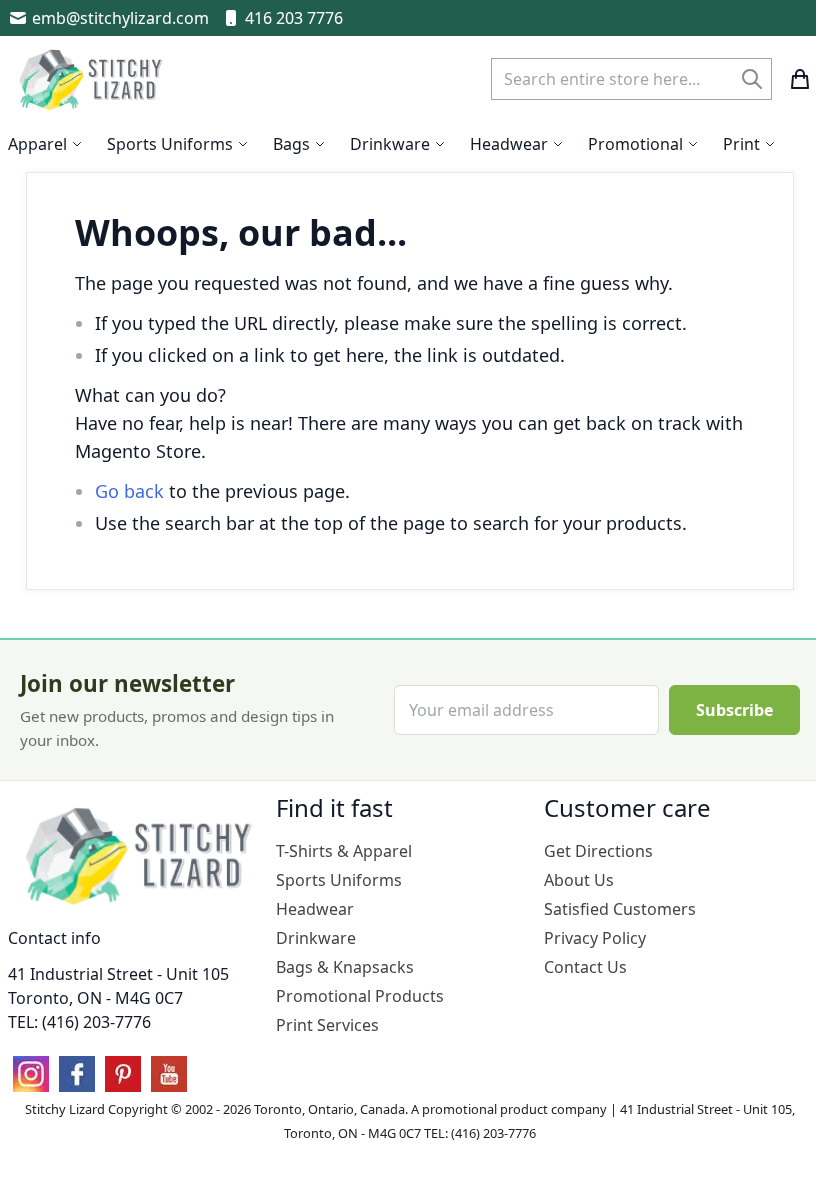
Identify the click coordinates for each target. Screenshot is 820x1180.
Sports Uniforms (339, 880)
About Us (579, 880)
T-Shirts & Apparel (344, 851)
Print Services (327, 1025)
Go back (129, 491)
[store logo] (93, 79)
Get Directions (598, 851)
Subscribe (734, 710)
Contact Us (585, 967)
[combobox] (631, 79)
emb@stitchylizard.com (120, 18)
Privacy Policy (595, 938)
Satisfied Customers (620, 909)
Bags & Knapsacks (345, 967)
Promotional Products (360, 996)
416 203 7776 (294, 18)
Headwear (315, 909)
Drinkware (316, 938)
